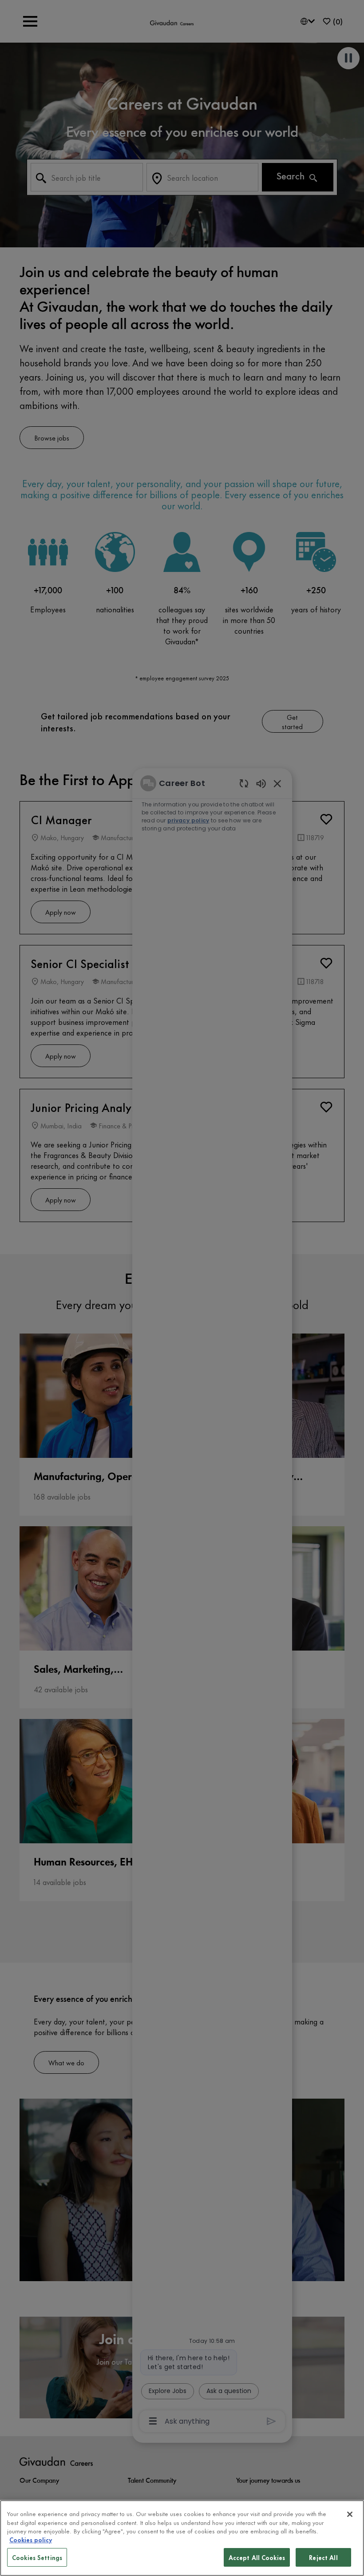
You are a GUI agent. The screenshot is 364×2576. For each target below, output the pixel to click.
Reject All (323, 2557)
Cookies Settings (37, 2557)
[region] (182, 2538)
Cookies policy (31, 2539)
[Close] (350, 2514)
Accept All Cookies (257, 2557)
